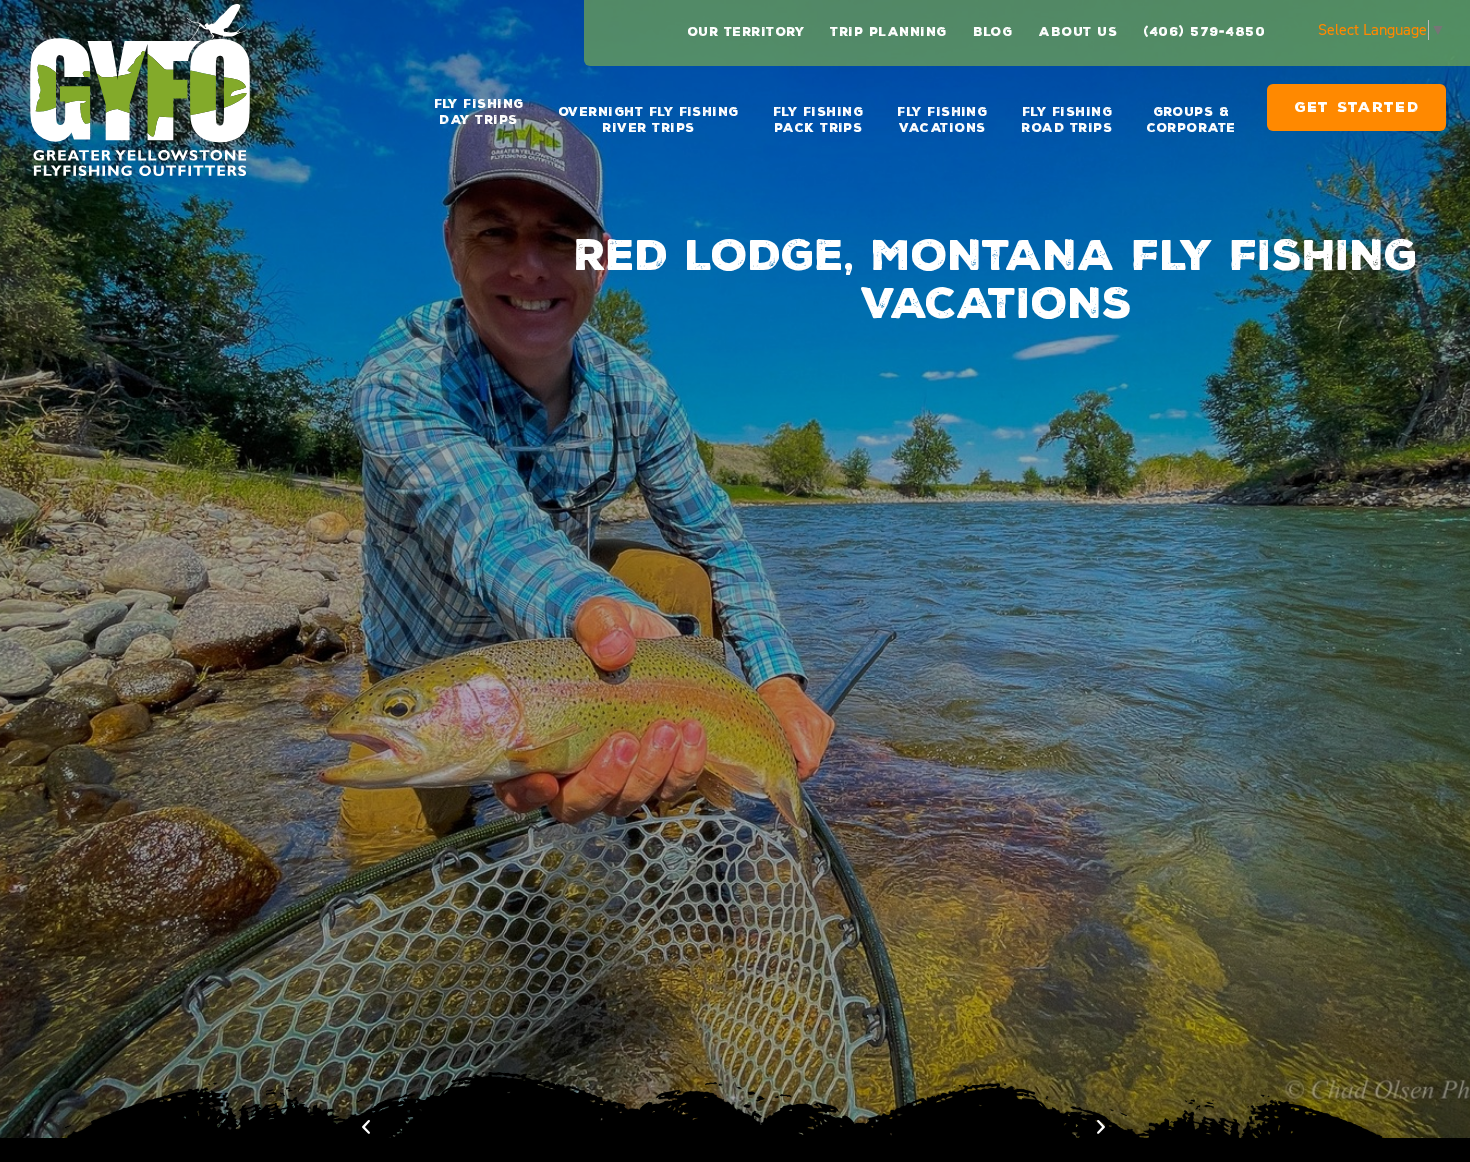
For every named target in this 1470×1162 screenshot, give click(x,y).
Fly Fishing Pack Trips (818, 120)
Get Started (1356, 115)
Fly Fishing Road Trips (1066, 120)
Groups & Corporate (1190, 120)
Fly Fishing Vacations (942, 120)
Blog (993, 32)
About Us (1077, 32)
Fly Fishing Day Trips (479, 112)
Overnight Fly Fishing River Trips (648, 120)
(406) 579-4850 (1204, 32)
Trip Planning (888, 32)
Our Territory (745, 32)
